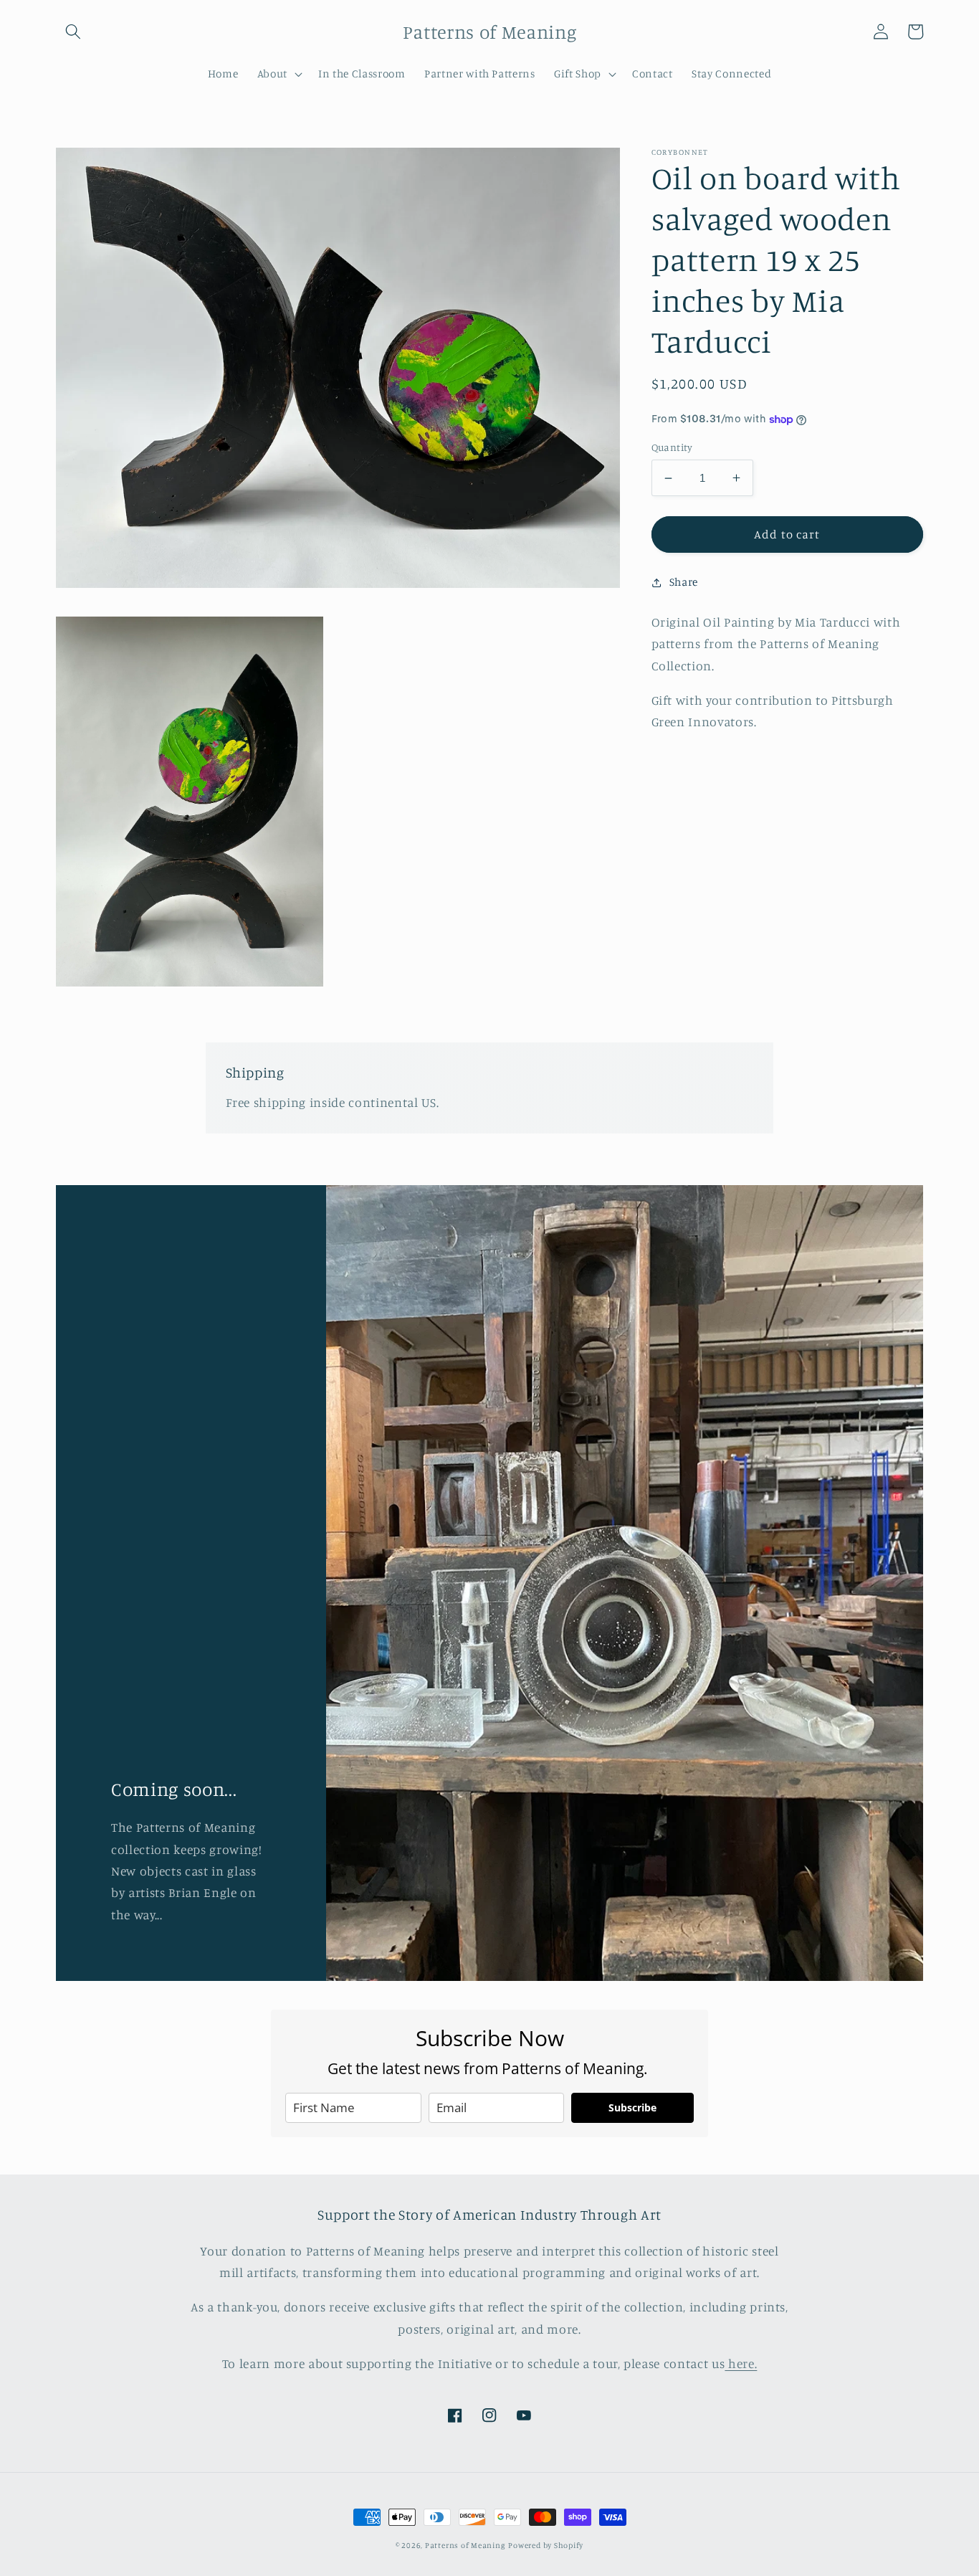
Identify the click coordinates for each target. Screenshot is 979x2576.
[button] (73, 32)
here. (741, 2363)
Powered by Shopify (546, 2545)
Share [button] (684, 582)
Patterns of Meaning (465, 2545)
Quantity (672, 447)
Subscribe (632, 2107)
